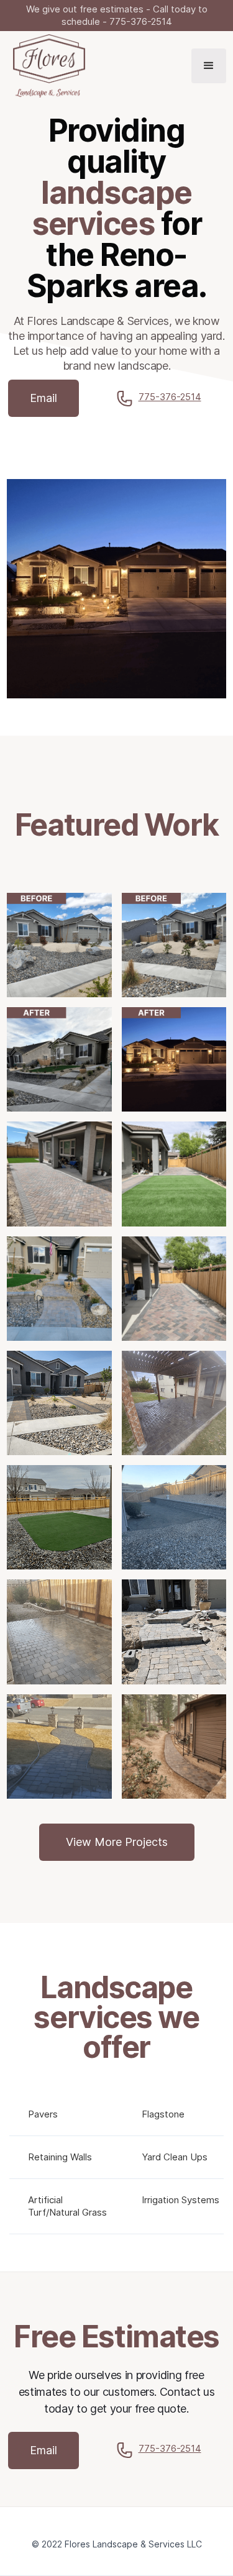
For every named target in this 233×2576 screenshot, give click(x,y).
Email (43, 398)
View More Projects (117, 1842)
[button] (209, 66)
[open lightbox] (59, 945)
